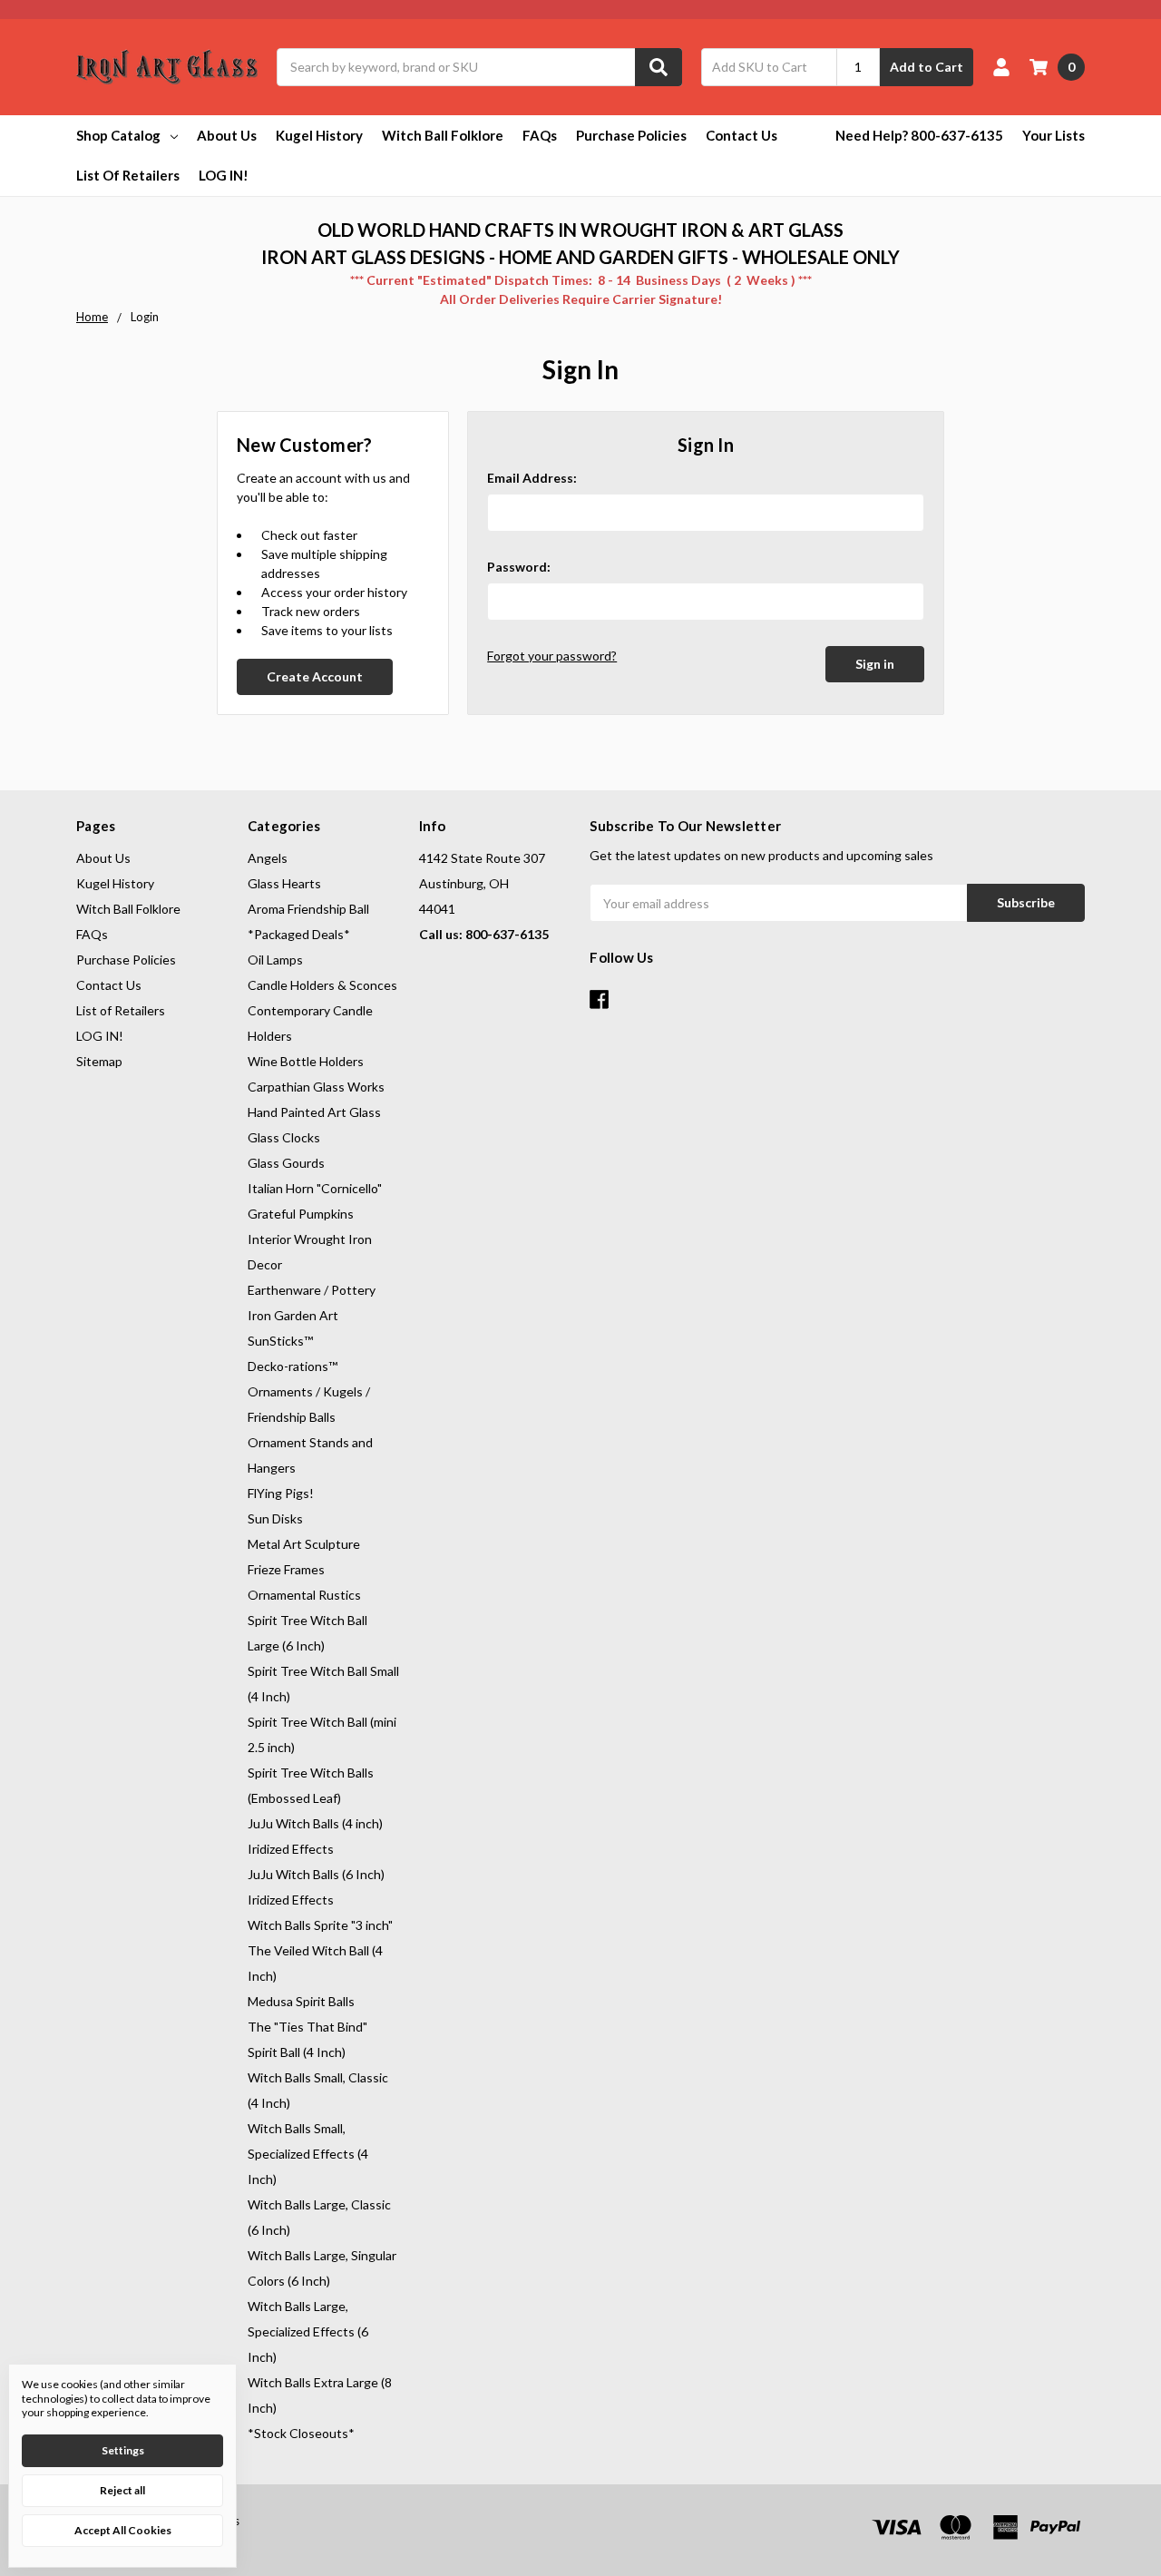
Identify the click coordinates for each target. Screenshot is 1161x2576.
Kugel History (319, 135)
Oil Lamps (275, 960)
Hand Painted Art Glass (314, 1112)
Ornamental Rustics (304, 1595)
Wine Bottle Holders (306, 1061)
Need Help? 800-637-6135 (919, 135)
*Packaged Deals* (299, 934)
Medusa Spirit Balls (301, 2001)
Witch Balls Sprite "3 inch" (320, 1925)
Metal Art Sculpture (304, 1544)
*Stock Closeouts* (301, 2433)
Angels (268, 858)
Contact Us (741, 135)
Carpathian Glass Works (316, 1087)
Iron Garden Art (293, 1315)
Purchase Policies (631, 135)
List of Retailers (128, 175)
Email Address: (532, 478)
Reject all (122, 2490)
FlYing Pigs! (281, 1493)
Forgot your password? (552, 656)
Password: (519, 567)
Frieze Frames (286, 1569)
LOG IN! (224, 175)
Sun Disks (275, 1518)
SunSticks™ (280, 1341)
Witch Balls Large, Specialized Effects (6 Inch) (308, 2331)
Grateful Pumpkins (301, 1214)
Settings (123, 2450)
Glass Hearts (284, 883)
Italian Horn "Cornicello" (315, 1188)
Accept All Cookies (123, 2530)
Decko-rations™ (293, 1366)
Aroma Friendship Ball (308, 909)
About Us (227, 135)
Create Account (315, 676)
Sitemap (99, 1061)
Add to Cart (927, 67)
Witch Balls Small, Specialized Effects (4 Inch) (308, 2154)
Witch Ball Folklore (443, 135)
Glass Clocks (284, 1137)
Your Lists (1054, 135)
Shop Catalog (118, 135)
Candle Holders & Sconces (322, 985)
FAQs (540, 135)
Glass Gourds (286, 1163)
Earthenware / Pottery (312, 1290)
